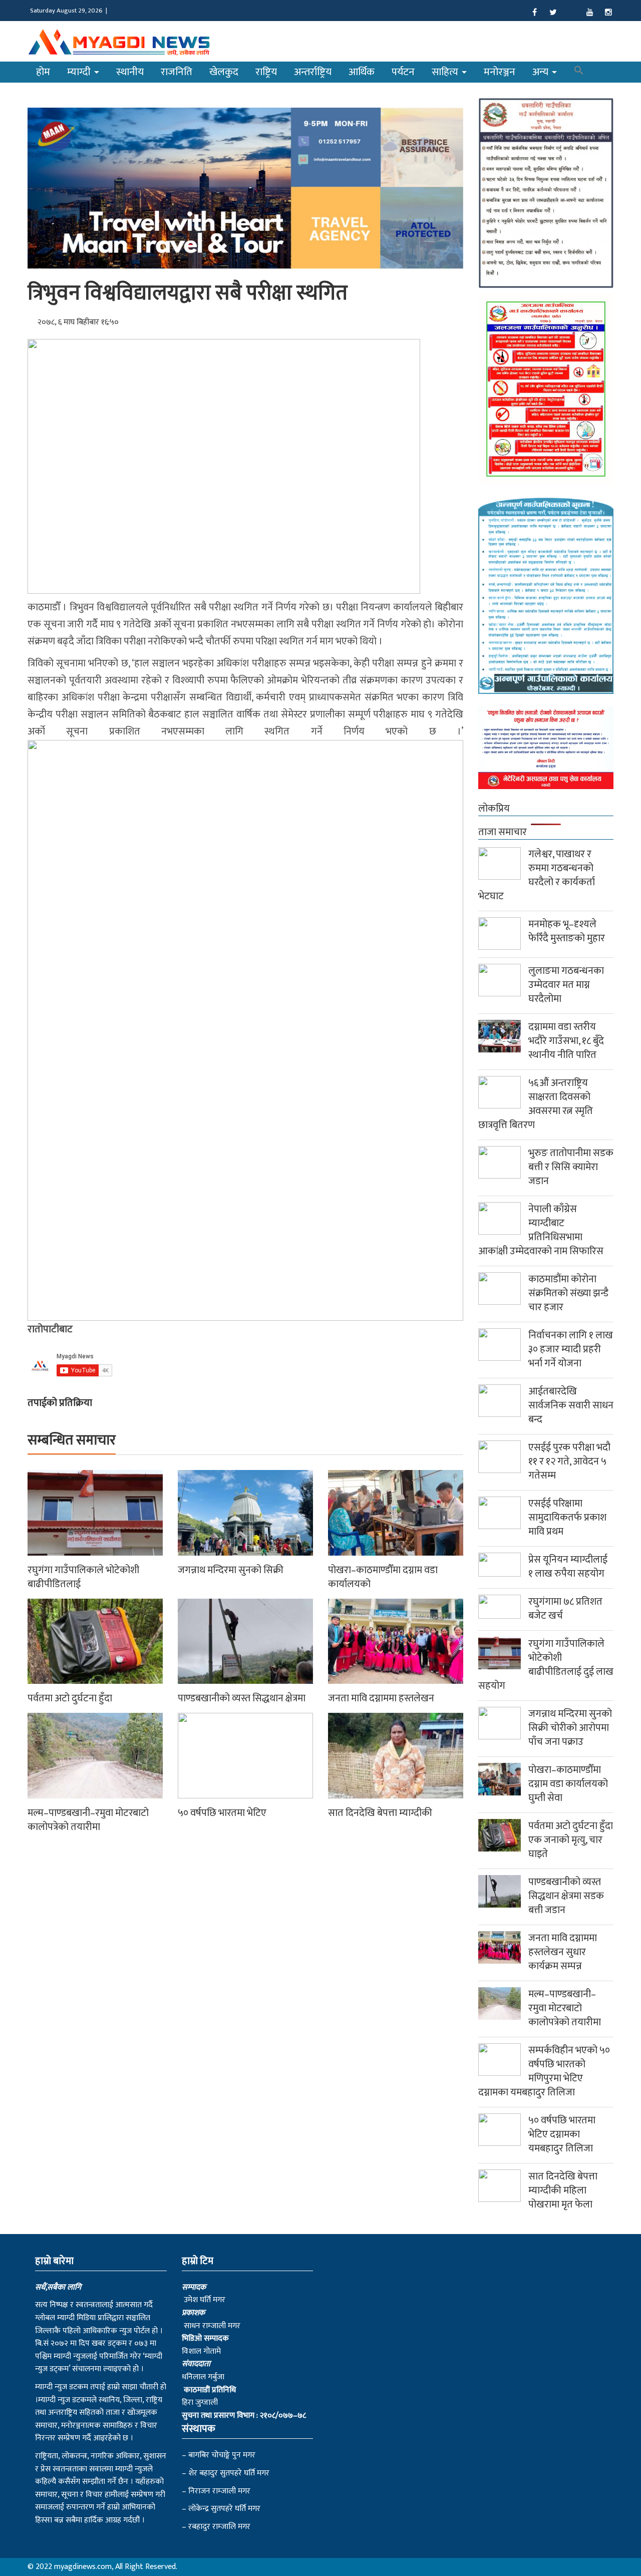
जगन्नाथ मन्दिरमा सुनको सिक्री (231, 1570)
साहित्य (446, 72)
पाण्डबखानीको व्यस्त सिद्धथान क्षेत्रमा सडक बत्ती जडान (566, 1896)
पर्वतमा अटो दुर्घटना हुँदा (70, 1698)
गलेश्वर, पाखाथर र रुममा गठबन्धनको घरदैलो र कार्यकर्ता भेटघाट (537, 875)
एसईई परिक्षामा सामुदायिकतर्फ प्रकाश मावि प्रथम (567, 1518)
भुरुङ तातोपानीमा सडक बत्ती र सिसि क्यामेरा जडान (571, 1167)
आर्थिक (362, 72)
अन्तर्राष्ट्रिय (313, 72)
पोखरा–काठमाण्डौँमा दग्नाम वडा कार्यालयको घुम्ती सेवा (568, 1784)
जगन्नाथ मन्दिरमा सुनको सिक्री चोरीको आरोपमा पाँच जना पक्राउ (570, 1728)
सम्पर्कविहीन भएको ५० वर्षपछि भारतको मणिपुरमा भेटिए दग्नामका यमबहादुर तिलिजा (544, 2071)
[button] (579, 72)
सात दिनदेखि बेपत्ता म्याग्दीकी (380, 1813)
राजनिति (177, 72)
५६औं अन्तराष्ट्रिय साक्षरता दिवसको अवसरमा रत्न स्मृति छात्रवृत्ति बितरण (536, 1104)
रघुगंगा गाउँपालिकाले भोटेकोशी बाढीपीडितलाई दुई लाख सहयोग (546, 1665)
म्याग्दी (80, 72)
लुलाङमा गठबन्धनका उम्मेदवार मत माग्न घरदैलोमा (566, 985)
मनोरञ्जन (500, 72)
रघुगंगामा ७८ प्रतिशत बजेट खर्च (565, 1609)
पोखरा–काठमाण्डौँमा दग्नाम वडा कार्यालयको (383, 1577)
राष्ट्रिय (266, 72)
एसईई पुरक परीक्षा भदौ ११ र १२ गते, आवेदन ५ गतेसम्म (569, 1461)
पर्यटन (403, 72)
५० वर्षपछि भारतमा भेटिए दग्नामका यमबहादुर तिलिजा (562, 2134)
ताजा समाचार (503, 832)
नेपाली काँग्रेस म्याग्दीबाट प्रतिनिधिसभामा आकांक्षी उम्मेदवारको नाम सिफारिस (541, 1230)
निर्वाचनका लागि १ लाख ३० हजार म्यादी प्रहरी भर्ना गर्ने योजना (571, 1349)
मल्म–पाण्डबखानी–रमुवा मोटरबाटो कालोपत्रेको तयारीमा (88, 1820)
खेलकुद (224, 72)
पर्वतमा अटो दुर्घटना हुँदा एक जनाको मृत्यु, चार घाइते (571, 1840)
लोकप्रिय (494, 809)
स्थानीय (130, 72)
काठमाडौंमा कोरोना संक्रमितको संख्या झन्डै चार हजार (568, 1293)
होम (43, 72)
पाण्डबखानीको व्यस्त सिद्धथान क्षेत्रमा (242, 1698)
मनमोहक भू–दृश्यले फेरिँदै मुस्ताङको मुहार (567, 931)
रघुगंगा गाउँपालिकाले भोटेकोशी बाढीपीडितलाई (83, 1577)
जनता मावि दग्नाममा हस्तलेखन (381, 1698)
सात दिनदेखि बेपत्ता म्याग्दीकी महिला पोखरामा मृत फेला (563, 2190)
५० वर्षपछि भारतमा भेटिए (222, 1813)
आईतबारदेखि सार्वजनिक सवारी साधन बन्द (571, 1405)
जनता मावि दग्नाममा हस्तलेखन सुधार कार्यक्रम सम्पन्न (563, 1952)
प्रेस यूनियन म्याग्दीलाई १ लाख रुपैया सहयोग (568, 1567)
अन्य (542, 72)
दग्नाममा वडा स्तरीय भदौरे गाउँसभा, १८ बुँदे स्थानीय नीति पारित (566, 1041)
